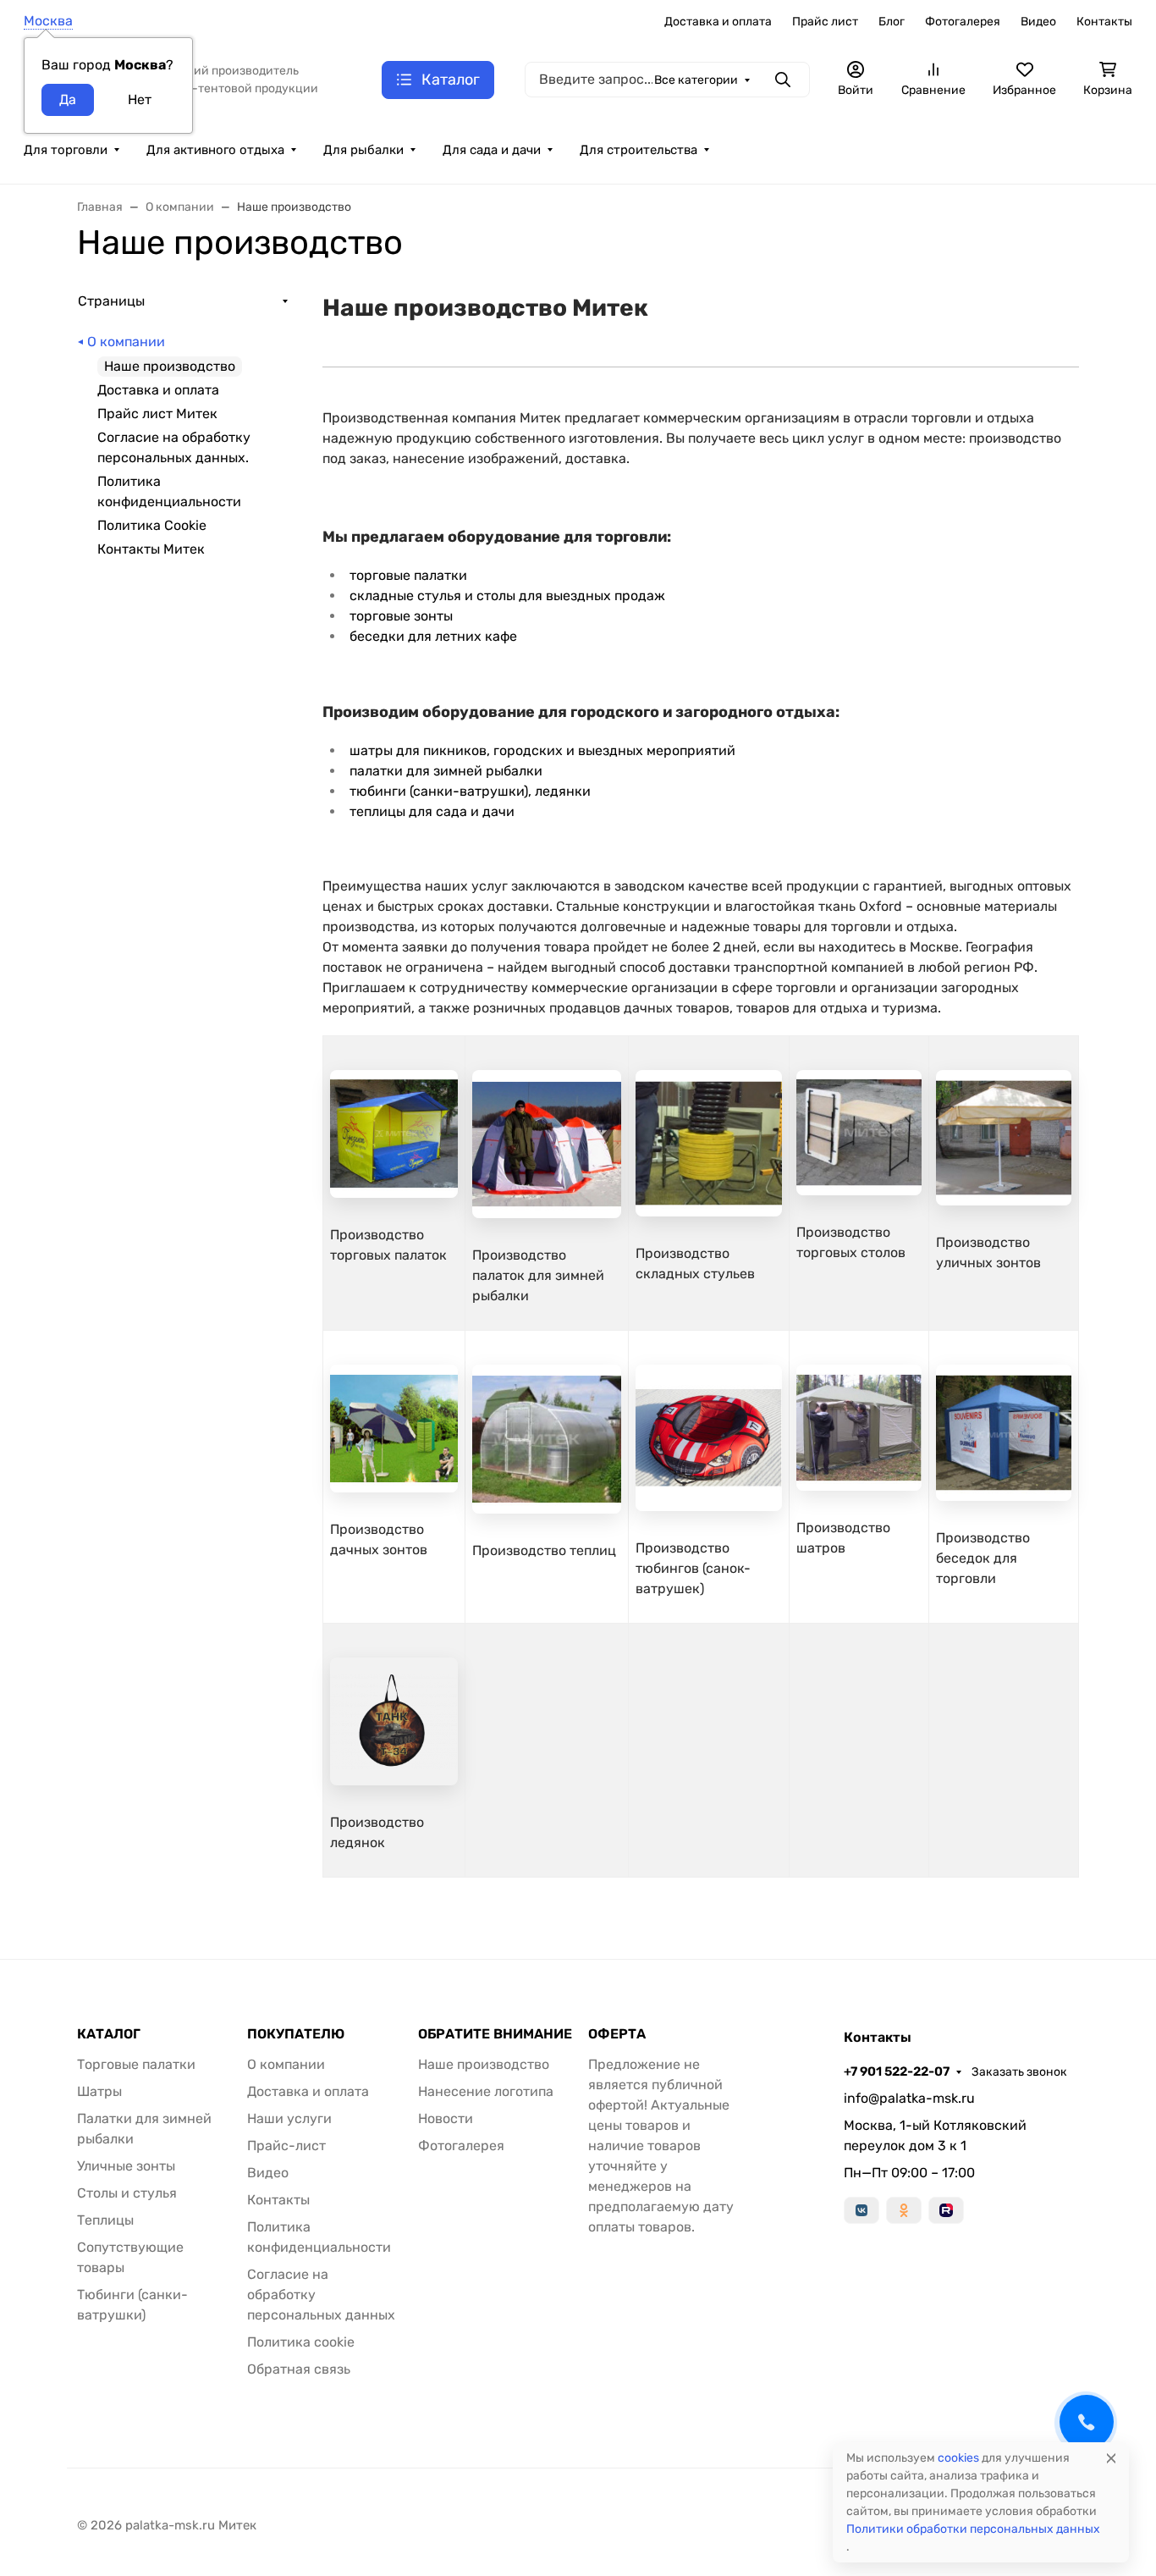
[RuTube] (946, 2210)
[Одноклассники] (904, 2210)
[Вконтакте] (861, 2210)
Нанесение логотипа (486, 2091)
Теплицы (105, 2220)
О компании (126, 342)
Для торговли (66, 150)
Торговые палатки (136, 2064)
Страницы (111, 301)
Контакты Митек (151, 549)
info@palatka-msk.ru (909, 2098)
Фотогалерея (963, 22)
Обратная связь (299, 2369)
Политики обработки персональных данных (973, 2529)
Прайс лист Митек (157, 414)
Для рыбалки (363, 150)
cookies (958, 2458)
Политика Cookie (152, 525)
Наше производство (484, 2064)
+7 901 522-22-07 (897, 2071)
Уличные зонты (126, 2166)
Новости (446, 2118)
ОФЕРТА (617, 2034)
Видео (1038, 22)
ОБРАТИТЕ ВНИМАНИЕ (495, 2034)
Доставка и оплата (718, 22)
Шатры (99, 2091)
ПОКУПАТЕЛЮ (296, 2034)
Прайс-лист (286, 2146)
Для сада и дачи (492, 150)
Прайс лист (825, 22)
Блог (892, 22)
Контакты (1104, 22)
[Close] (1111, 2458)
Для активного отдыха (215, 150)
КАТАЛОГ (109, 2034)
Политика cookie (301, 2342)
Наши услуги (289, 2118)
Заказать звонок (1019, 2072)
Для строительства (639, 150)
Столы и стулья (127, 2193)
